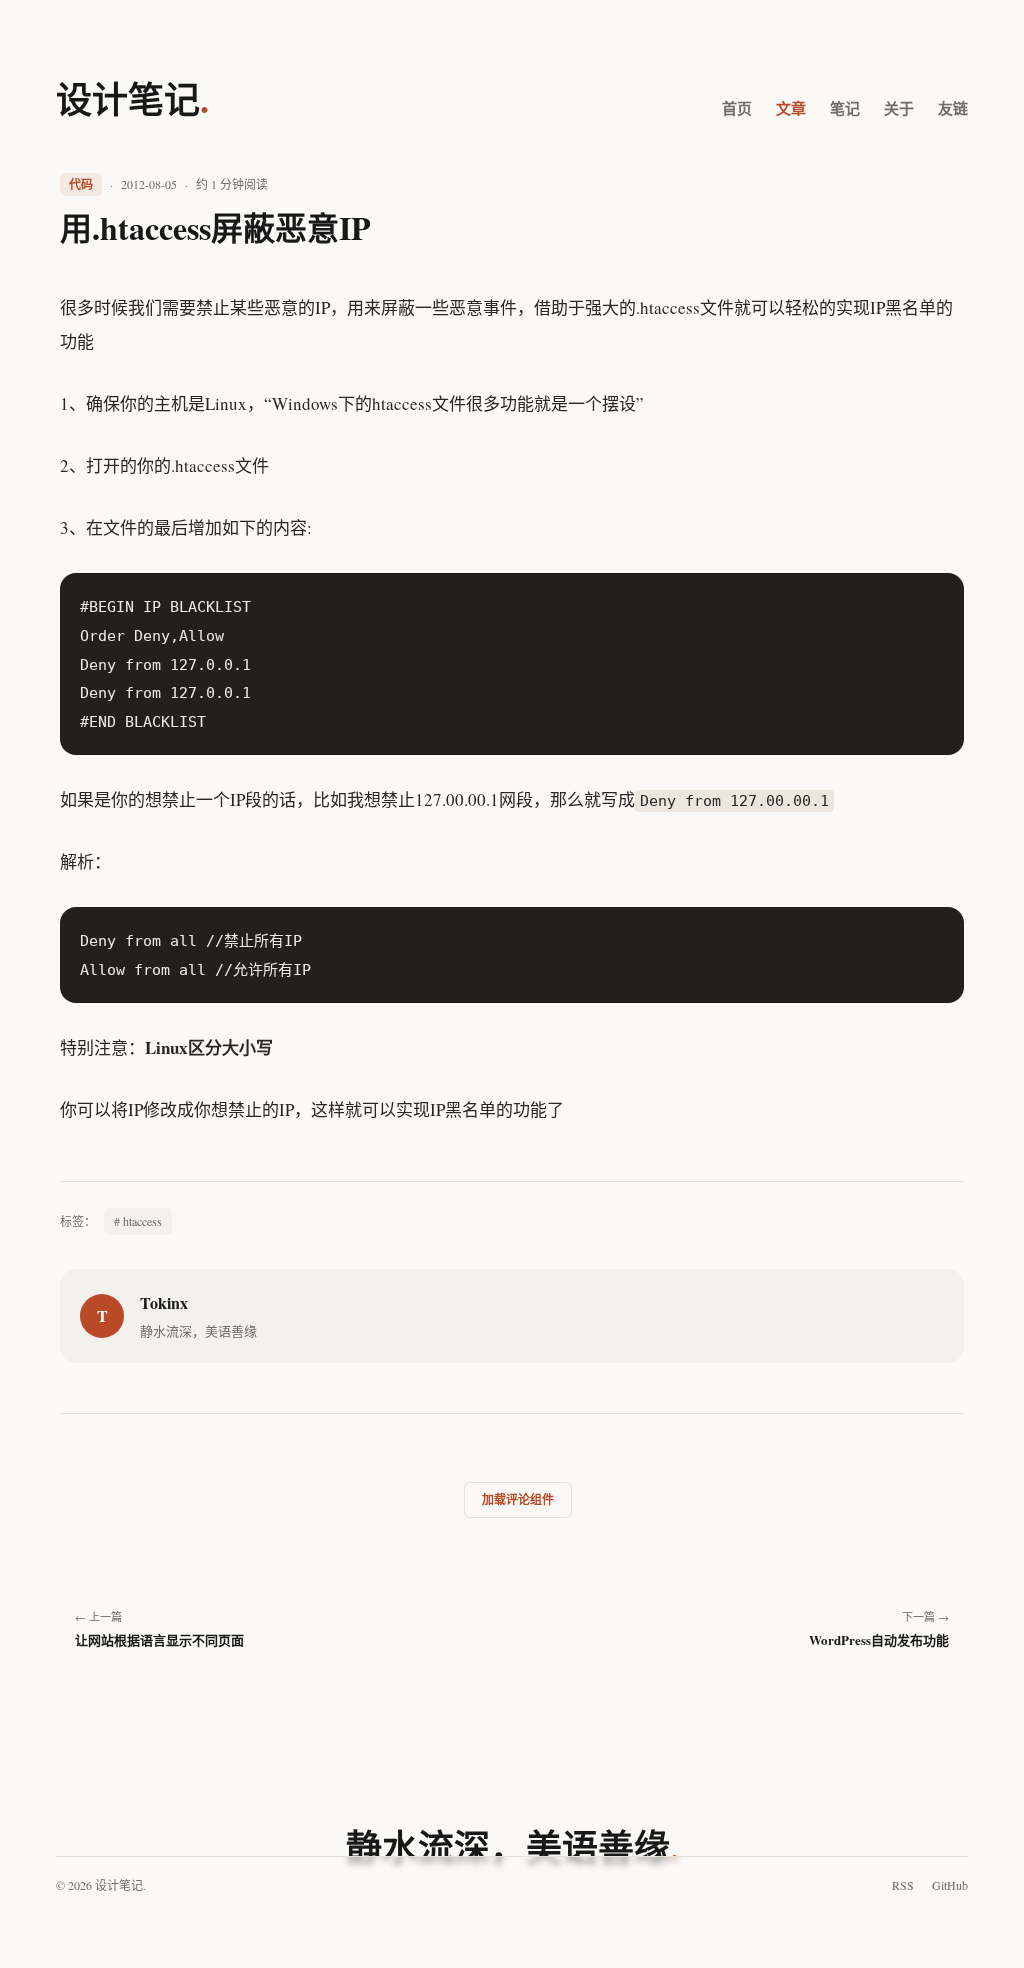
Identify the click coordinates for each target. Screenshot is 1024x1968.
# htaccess (138, 1221)
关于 (899, 108)
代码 (81, 184)
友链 (953, 108)
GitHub (950, 1885)
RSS (903, 1885)
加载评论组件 (518, 1499)
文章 (791, 108)
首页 (737, 108)
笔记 (845, 108)
